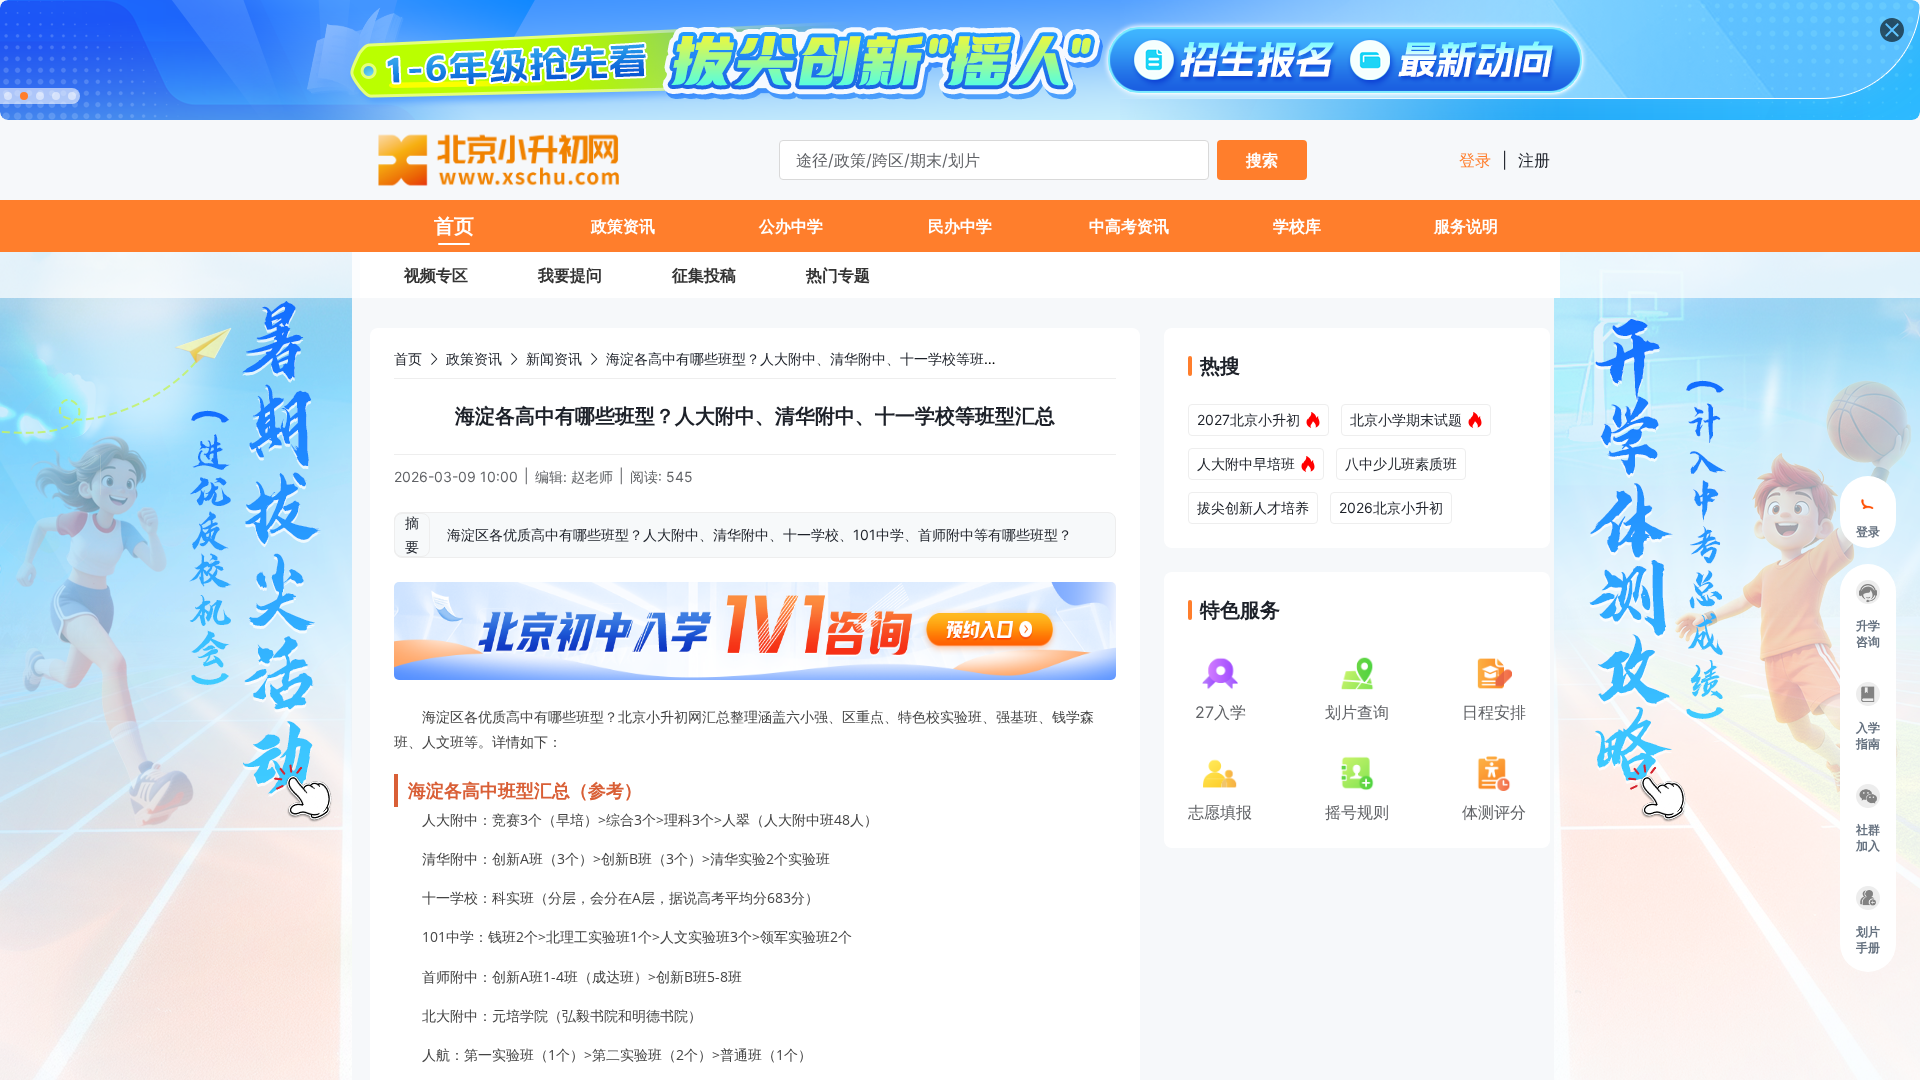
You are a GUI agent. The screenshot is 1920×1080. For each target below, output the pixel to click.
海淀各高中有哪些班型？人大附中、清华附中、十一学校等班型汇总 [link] (816, 358)
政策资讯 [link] (474, 358)
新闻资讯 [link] (554, 358)
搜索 (1262, 160)
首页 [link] (408, 358)
